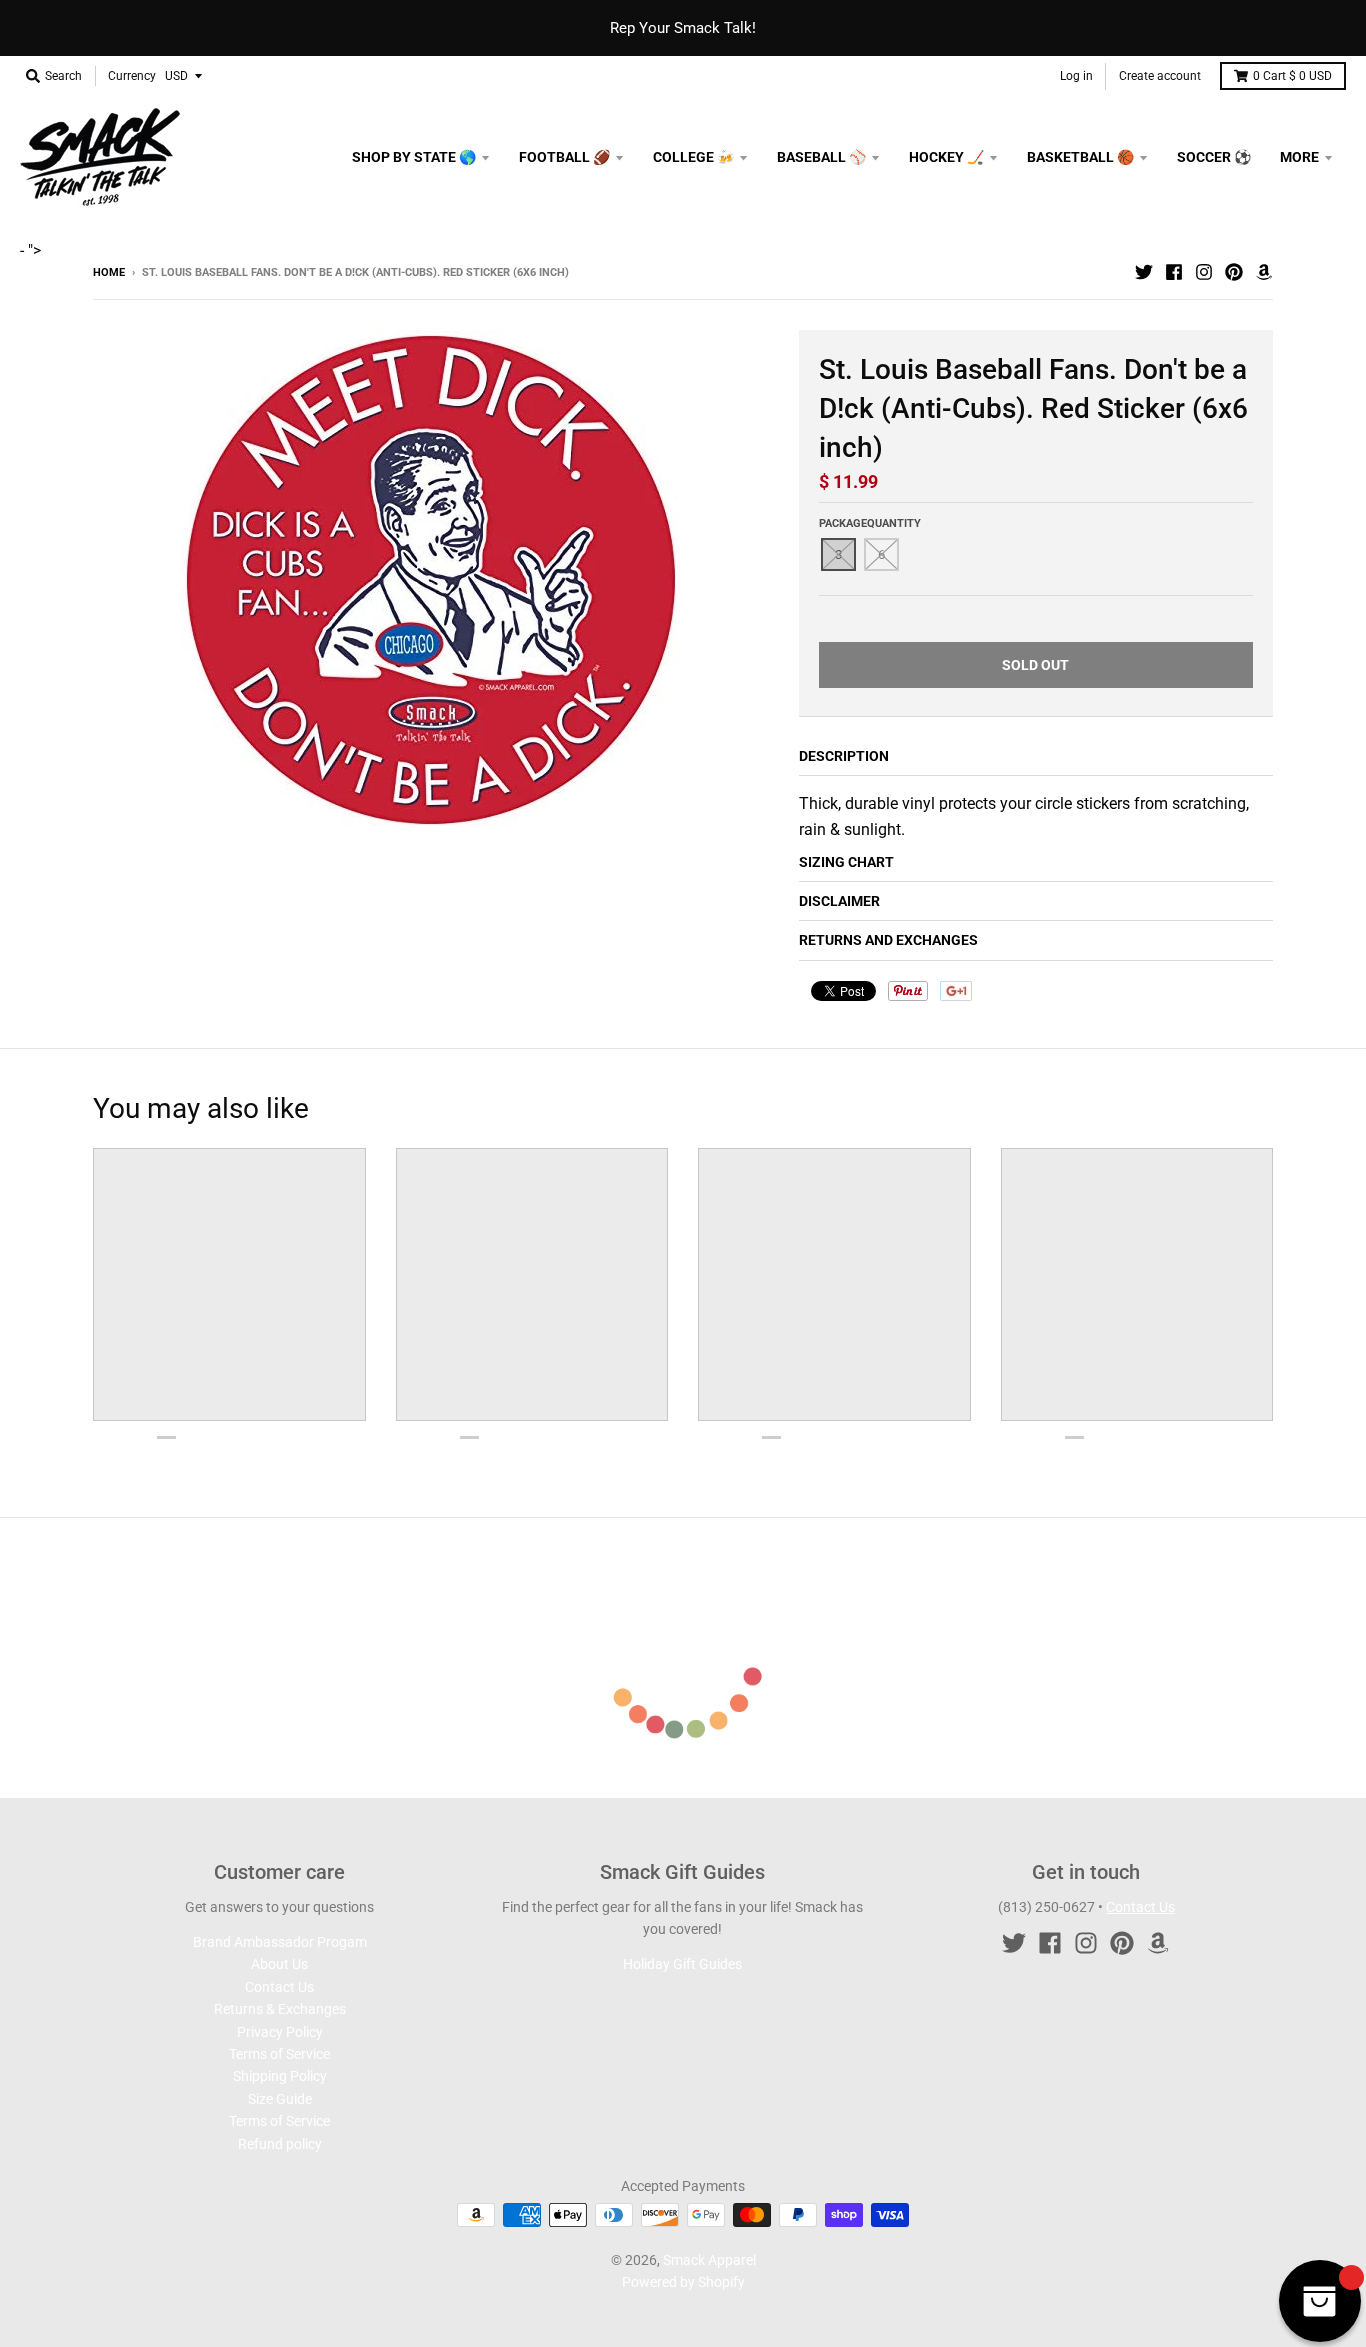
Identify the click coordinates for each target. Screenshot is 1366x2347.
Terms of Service (279, 2054)
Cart (1292, 76)
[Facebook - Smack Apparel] (1174, 272)
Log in (1076, 76)
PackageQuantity (870, 523)
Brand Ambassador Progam (280, 1942)
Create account (1160, 76)
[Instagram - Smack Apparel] (1204, 272)
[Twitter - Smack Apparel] (1144, 272)
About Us (279, 1964)
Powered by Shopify (683, 2282)
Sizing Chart (846, 862)
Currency (132, 76)
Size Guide (280, 2099)
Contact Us (279, 1987)
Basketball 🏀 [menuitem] (1080, 157)
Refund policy (280, 2144)
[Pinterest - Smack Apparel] (1234, 272)
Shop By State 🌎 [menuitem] (414, 157)
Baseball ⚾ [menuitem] (821, 157)
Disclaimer (839, 901)
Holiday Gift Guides (682, 1964)
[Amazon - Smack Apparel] (1264, 272)
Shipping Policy (280, 2076)
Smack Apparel (709, 2260)
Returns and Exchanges (888, 940)
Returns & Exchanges (280, 2009)
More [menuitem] (1299, 157)
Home (109, 272)
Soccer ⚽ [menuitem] (1214, 157)
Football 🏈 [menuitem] (564, 157)
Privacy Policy (280, 2032)
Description (844, 756)
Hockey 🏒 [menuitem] (946, 157)
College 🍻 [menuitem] (693, 157)
